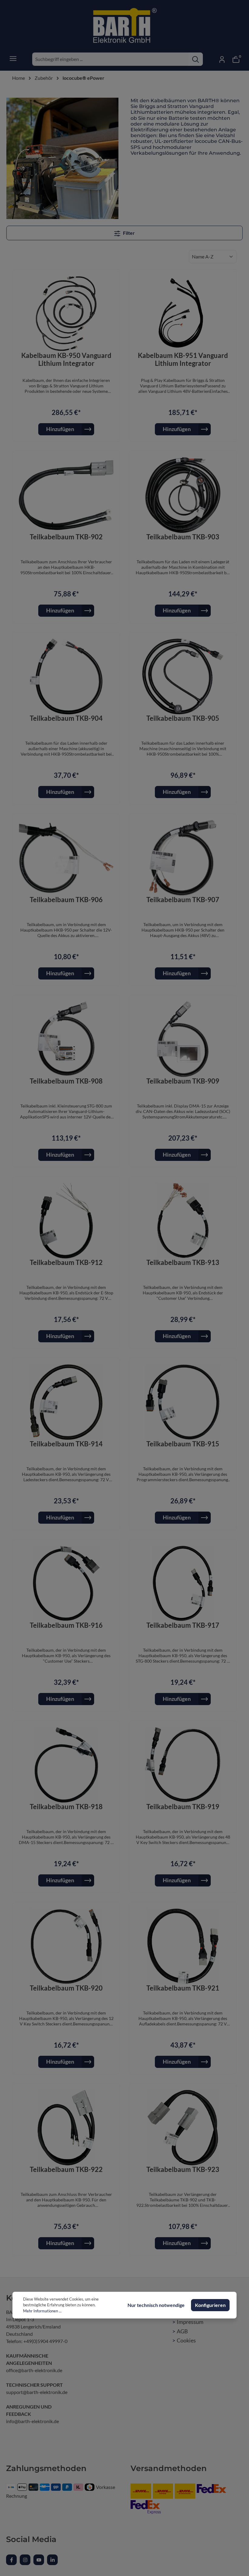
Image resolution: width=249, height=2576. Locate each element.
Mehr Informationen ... (42, 2311)
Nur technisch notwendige (156, 2305)
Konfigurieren (210, 2305)
